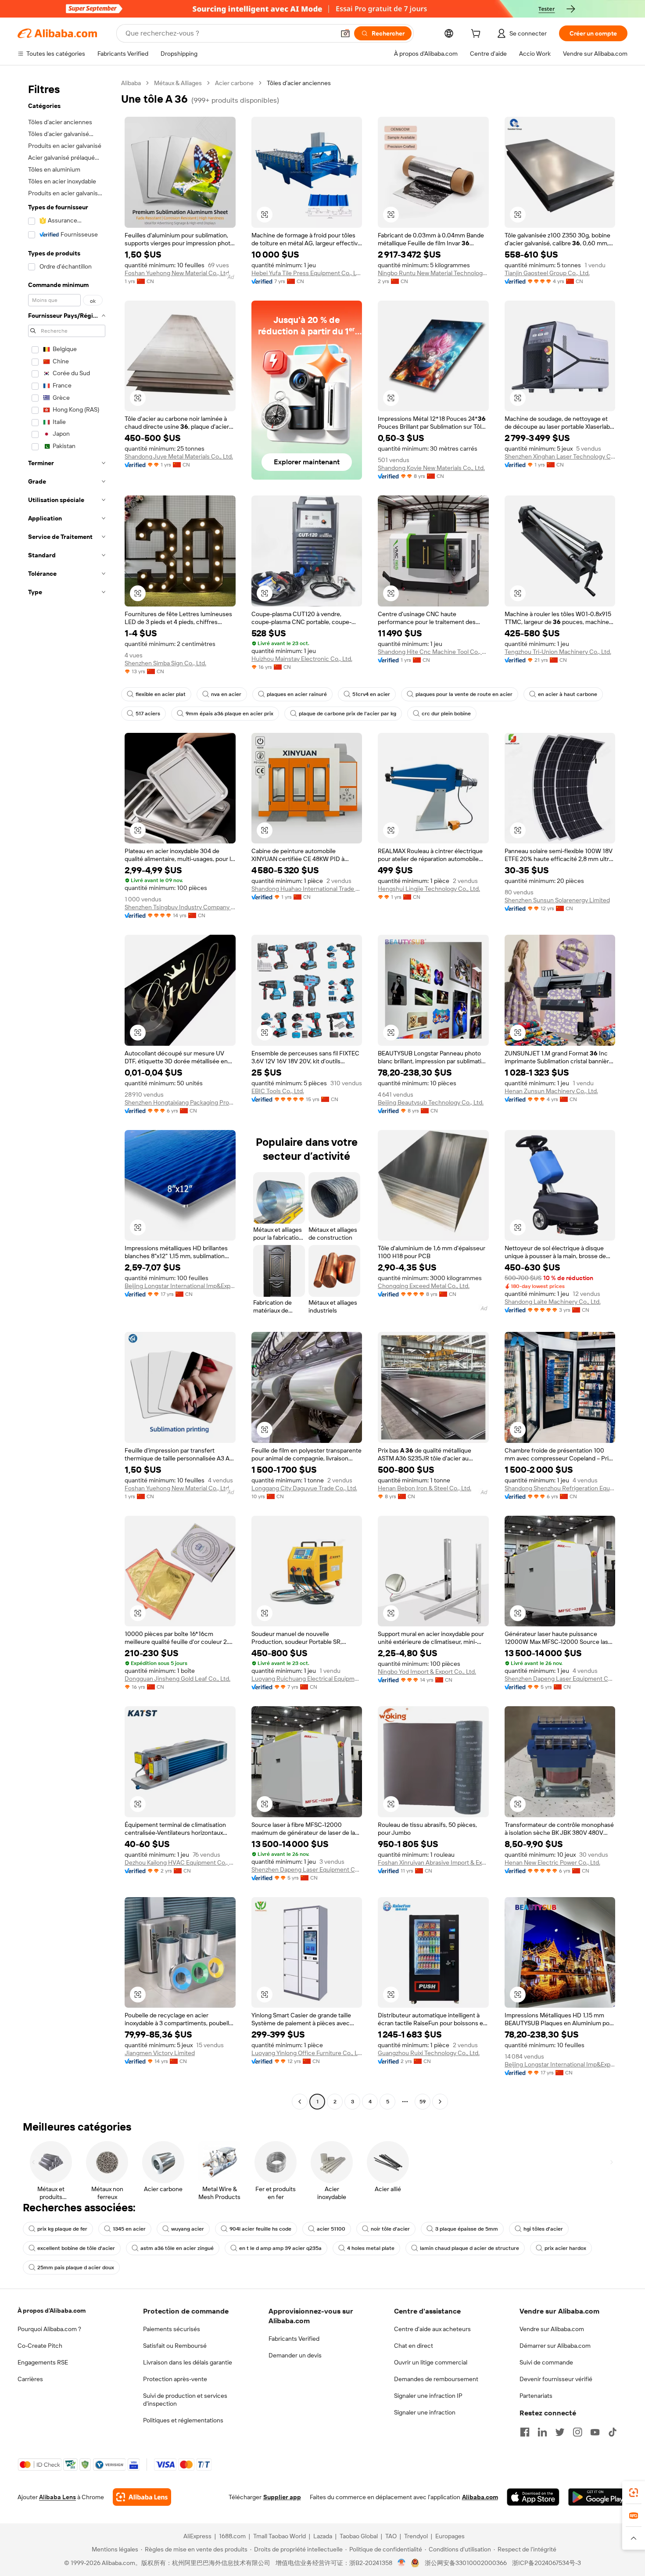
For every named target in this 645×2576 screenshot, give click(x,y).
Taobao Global (359, 2536)
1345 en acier (129, 2229)
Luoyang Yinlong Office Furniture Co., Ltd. (307, 2053)
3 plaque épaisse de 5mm (467, 2229)
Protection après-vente (175, 2379)
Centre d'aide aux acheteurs (432, 2329)
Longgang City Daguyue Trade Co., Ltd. (304, 1488)
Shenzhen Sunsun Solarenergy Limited (557, 900)
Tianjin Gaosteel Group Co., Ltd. (547, 273)
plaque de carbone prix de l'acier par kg (348, 714)
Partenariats (536, 2396)
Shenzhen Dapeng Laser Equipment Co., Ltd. (560, 1679)
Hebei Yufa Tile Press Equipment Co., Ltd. (307, 273)
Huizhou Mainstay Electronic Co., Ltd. (302, 659)
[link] (634, 2493)
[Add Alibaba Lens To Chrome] (142, 2497)
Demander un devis (295, 2355)
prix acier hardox (565, 2248)
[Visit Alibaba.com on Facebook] (525, 2432)
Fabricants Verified (294, 2339)
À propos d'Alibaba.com (52, 2311)
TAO (391, 2536)
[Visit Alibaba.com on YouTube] (595, 2432)
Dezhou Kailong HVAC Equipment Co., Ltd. (180, 1862)
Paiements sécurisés (172, 2329)
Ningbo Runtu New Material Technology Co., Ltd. (433, 273)
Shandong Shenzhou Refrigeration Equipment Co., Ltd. (560, 1488)
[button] (345, 33)
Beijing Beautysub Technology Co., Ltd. (431, 1102)
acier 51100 (331, 2229)
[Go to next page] (440, 2102)
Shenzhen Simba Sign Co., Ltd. (165, 663)
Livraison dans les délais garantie (188, 2362)
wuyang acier (188, 2229)
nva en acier (226, 694)
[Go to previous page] (300, 2102)
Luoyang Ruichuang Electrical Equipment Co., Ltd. (307, 1679)
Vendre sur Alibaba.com (552, 2329)
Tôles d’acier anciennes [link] (299, 83)
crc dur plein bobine (446, 714)
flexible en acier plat (161, 694)
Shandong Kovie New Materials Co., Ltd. (431, 468)
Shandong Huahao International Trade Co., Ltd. (307, 889)
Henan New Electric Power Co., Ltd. (552, 1862)
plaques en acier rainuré (297, 694)
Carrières (30, 2379)
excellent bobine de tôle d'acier (76, 2248)
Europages (450, 2536)
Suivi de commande (546, 2362)
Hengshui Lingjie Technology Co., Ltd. (429, 889)
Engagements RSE (43, 2362)
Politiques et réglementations (183, 2420)
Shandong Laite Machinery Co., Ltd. (553, 1302)
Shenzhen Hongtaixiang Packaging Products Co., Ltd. (180, 1102)
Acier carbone (234, 83)
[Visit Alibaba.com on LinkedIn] (542, 2432)
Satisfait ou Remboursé (175, 2346)
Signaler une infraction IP (428, 2396)
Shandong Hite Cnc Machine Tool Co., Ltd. (433, 652)
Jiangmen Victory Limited (160, 2053)
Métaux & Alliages (178, 83)
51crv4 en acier (371, 694)
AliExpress (197, 2536)
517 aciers (148, 714)
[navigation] (67, 1093)
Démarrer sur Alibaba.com (555, 2346)
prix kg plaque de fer (62, 2229)
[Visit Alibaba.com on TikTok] (613, 2432)
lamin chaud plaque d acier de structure (469, 2248)
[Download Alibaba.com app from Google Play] (598, 2497)
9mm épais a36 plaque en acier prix (229, 714)
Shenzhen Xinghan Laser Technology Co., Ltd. (560, 456)
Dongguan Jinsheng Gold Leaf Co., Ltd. (177, 1679)
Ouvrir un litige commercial (431, 2362)
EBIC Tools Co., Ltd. (278, 1091)
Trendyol (416, 2536)
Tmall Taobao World (279, 2536)
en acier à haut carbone (568, 694)
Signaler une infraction (425, 2412)
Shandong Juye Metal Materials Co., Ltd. (179, 456)
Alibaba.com (480, 2497)
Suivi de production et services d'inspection (185, 2400)
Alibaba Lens (57, 2497)
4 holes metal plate (371, 2248)
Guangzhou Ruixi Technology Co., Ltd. (429, 2053)
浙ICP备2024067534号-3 (546, 2563)
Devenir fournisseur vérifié (556, 2379)
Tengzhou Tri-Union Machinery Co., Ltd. (558, 652)
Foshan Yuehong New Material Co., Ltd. (177, 273)
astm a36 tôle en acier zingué (177, 2248)
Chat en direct (414, 2346)
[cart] (477, 35)
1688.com (232, 2536)
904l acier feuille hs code (260, 2229)
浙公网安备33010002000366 (466, 2563)
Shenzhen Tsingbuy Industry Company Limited (180, 907)
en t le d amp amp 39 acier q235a (280, 2248)
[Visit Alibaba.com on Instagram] (577, 2432)
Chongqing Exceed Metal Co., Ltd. (424, 1286)
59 (423, 2102)
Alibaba (131, 83)
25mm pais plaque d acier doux (76, 2267)
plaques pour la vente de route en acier (464, 694)
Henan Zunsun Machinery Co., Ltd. (551, 1091)
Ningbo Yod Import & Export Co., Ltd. (427, 1672)
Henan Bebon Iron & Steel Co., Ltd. (425, 1488)
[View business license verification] (402, 2563)
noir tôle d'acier (390, 2229)
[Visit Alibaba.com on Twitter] (560, 2432)
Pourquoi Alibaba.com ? (49, 2329)
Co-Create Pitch (40, 2346)
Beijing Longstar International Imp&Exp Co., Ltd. (180, 1286)
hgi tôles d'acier (543, 2229)
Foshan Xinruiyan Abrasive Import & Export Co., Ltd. (433, 1862)
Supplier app (282, 2497)
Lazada (323, 2536)
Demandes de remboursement (436, 2379)
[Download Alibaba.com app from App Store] (533, 2497)
